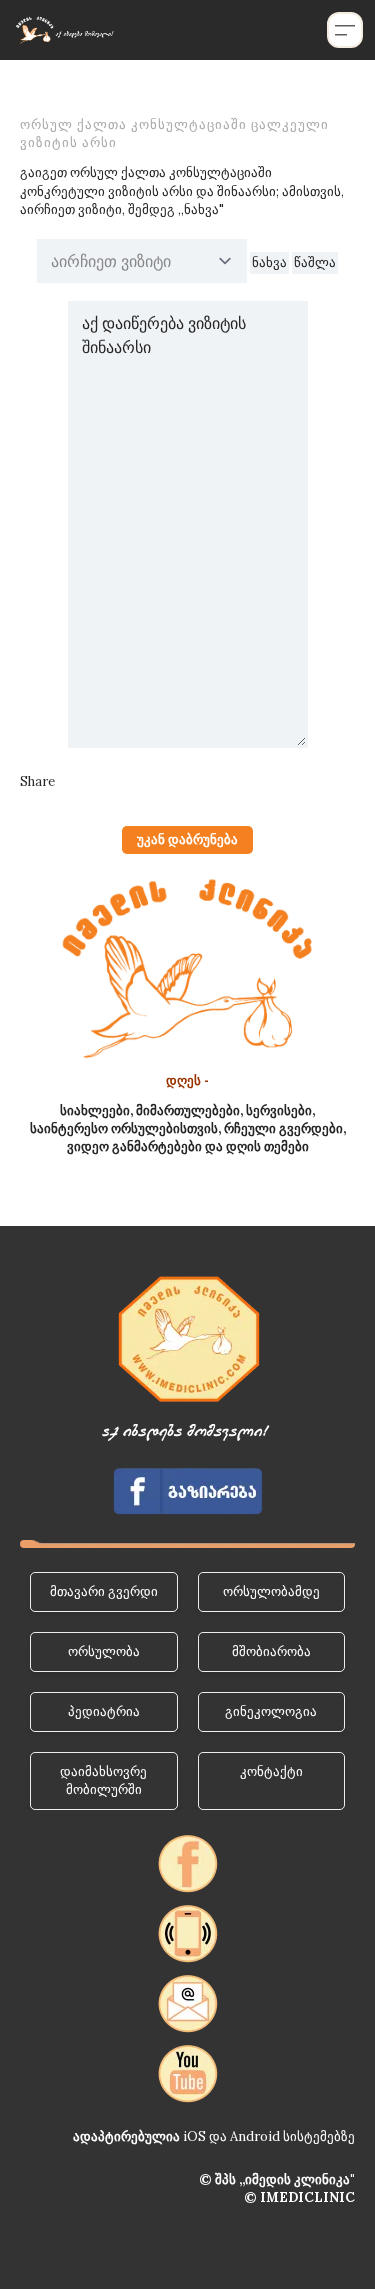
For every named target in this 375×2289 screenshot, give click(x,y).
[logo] (64, 30)
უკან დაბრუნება (187, 839)
